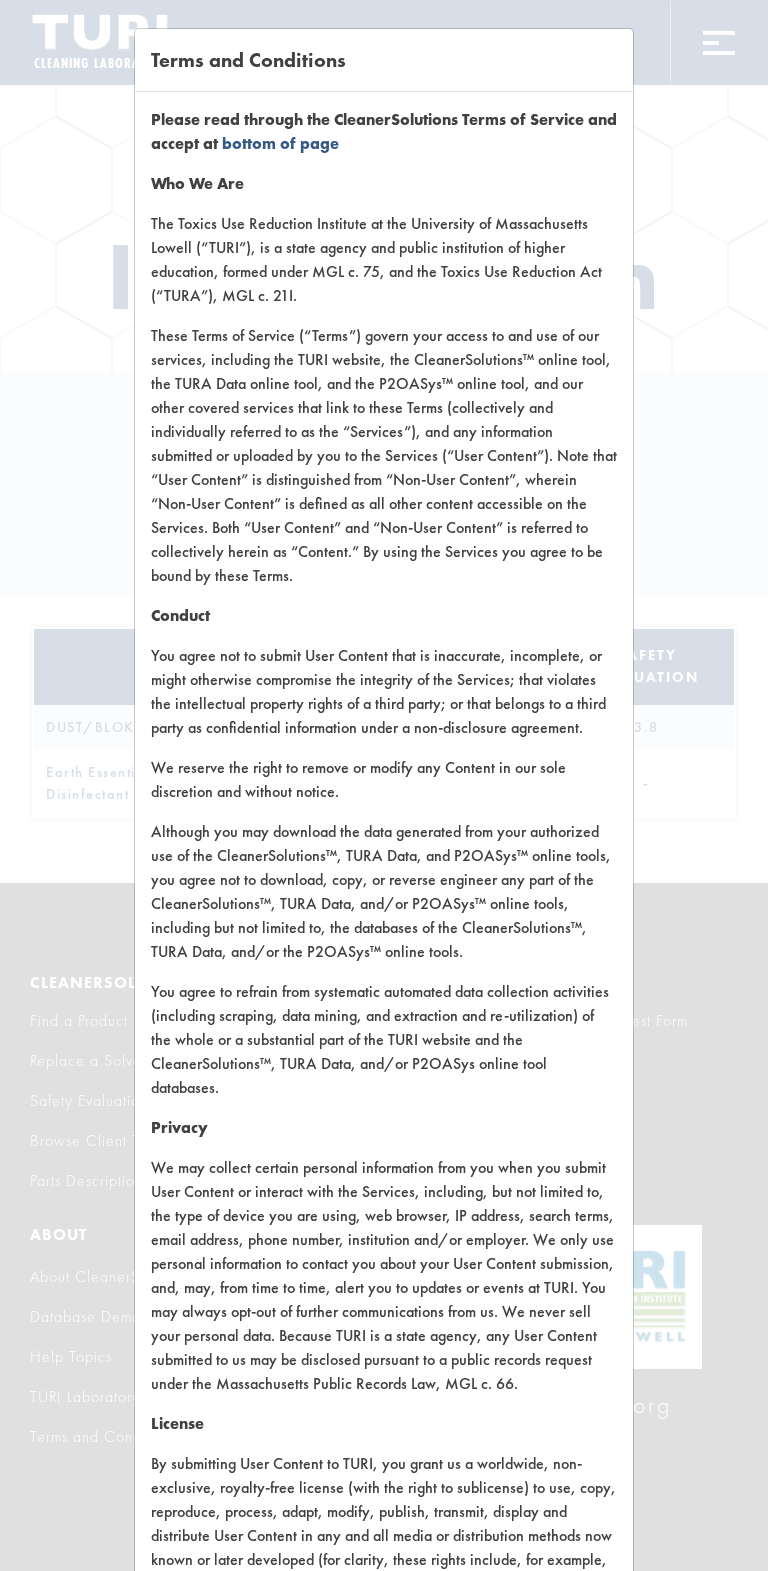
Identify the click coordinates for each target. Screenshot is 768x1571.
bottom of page (280, 143)
